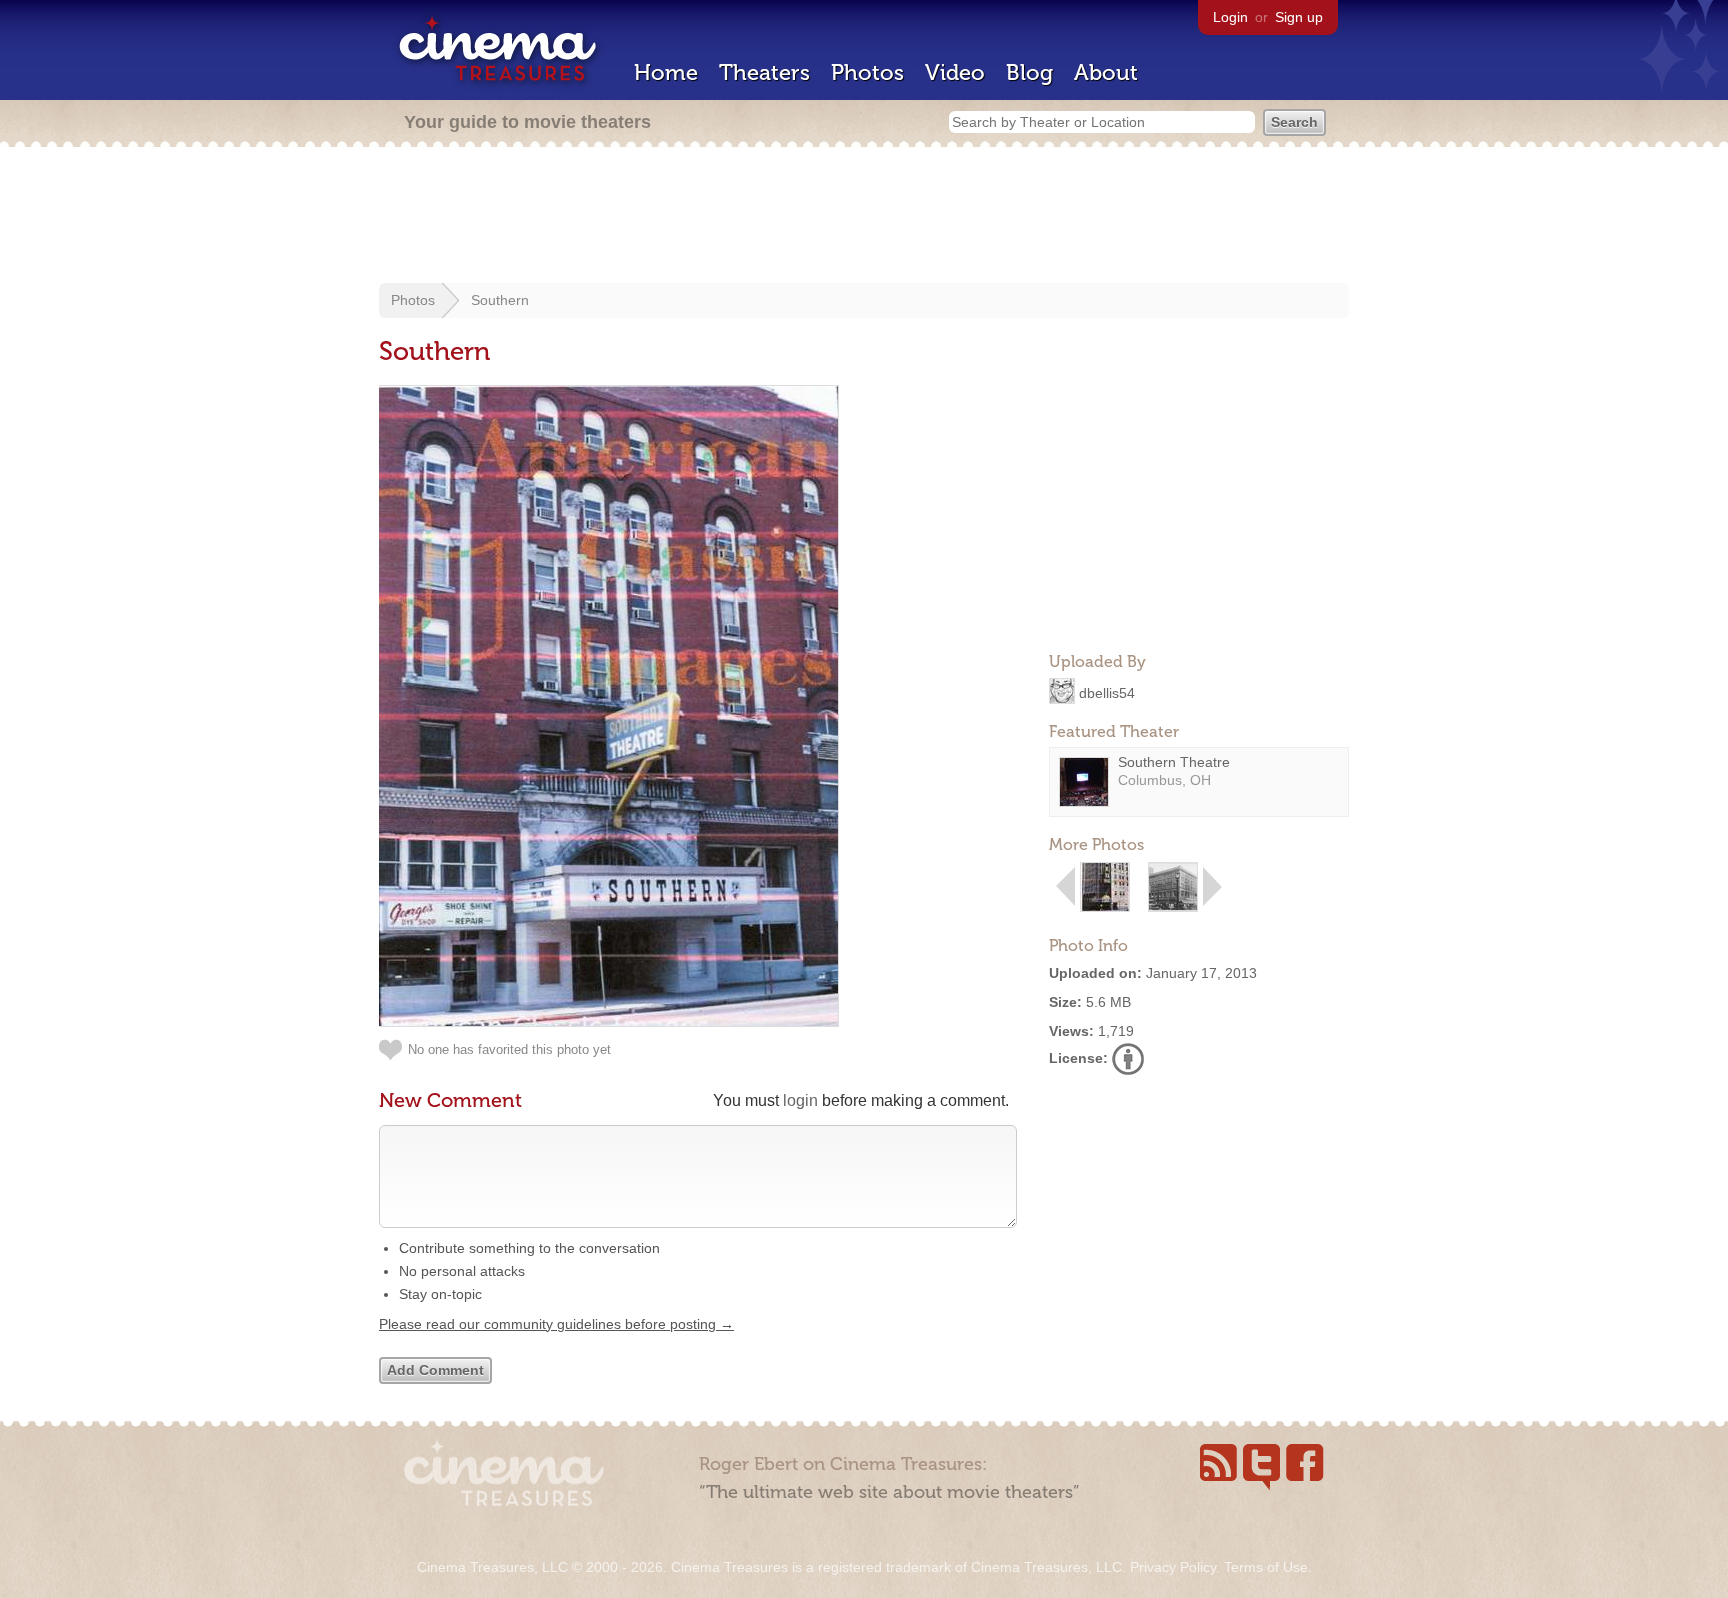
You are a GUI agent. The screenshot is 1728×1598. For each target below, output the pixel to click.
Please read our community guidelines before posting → (556, 1324)
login (800, 1100)
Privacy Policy (1173, 1567)
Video (955, 72)
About (1106, 72)
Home (666, 72)
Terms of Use (1266, 1567)
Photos (867, 72)
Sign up (1299, 17)
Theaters (764, 72)
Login (1230, 17)
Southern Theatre (1174, 762)
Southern (500, 300)
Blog (1029, 72)
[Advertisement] (864, 217)
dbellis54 (1107, 692)
